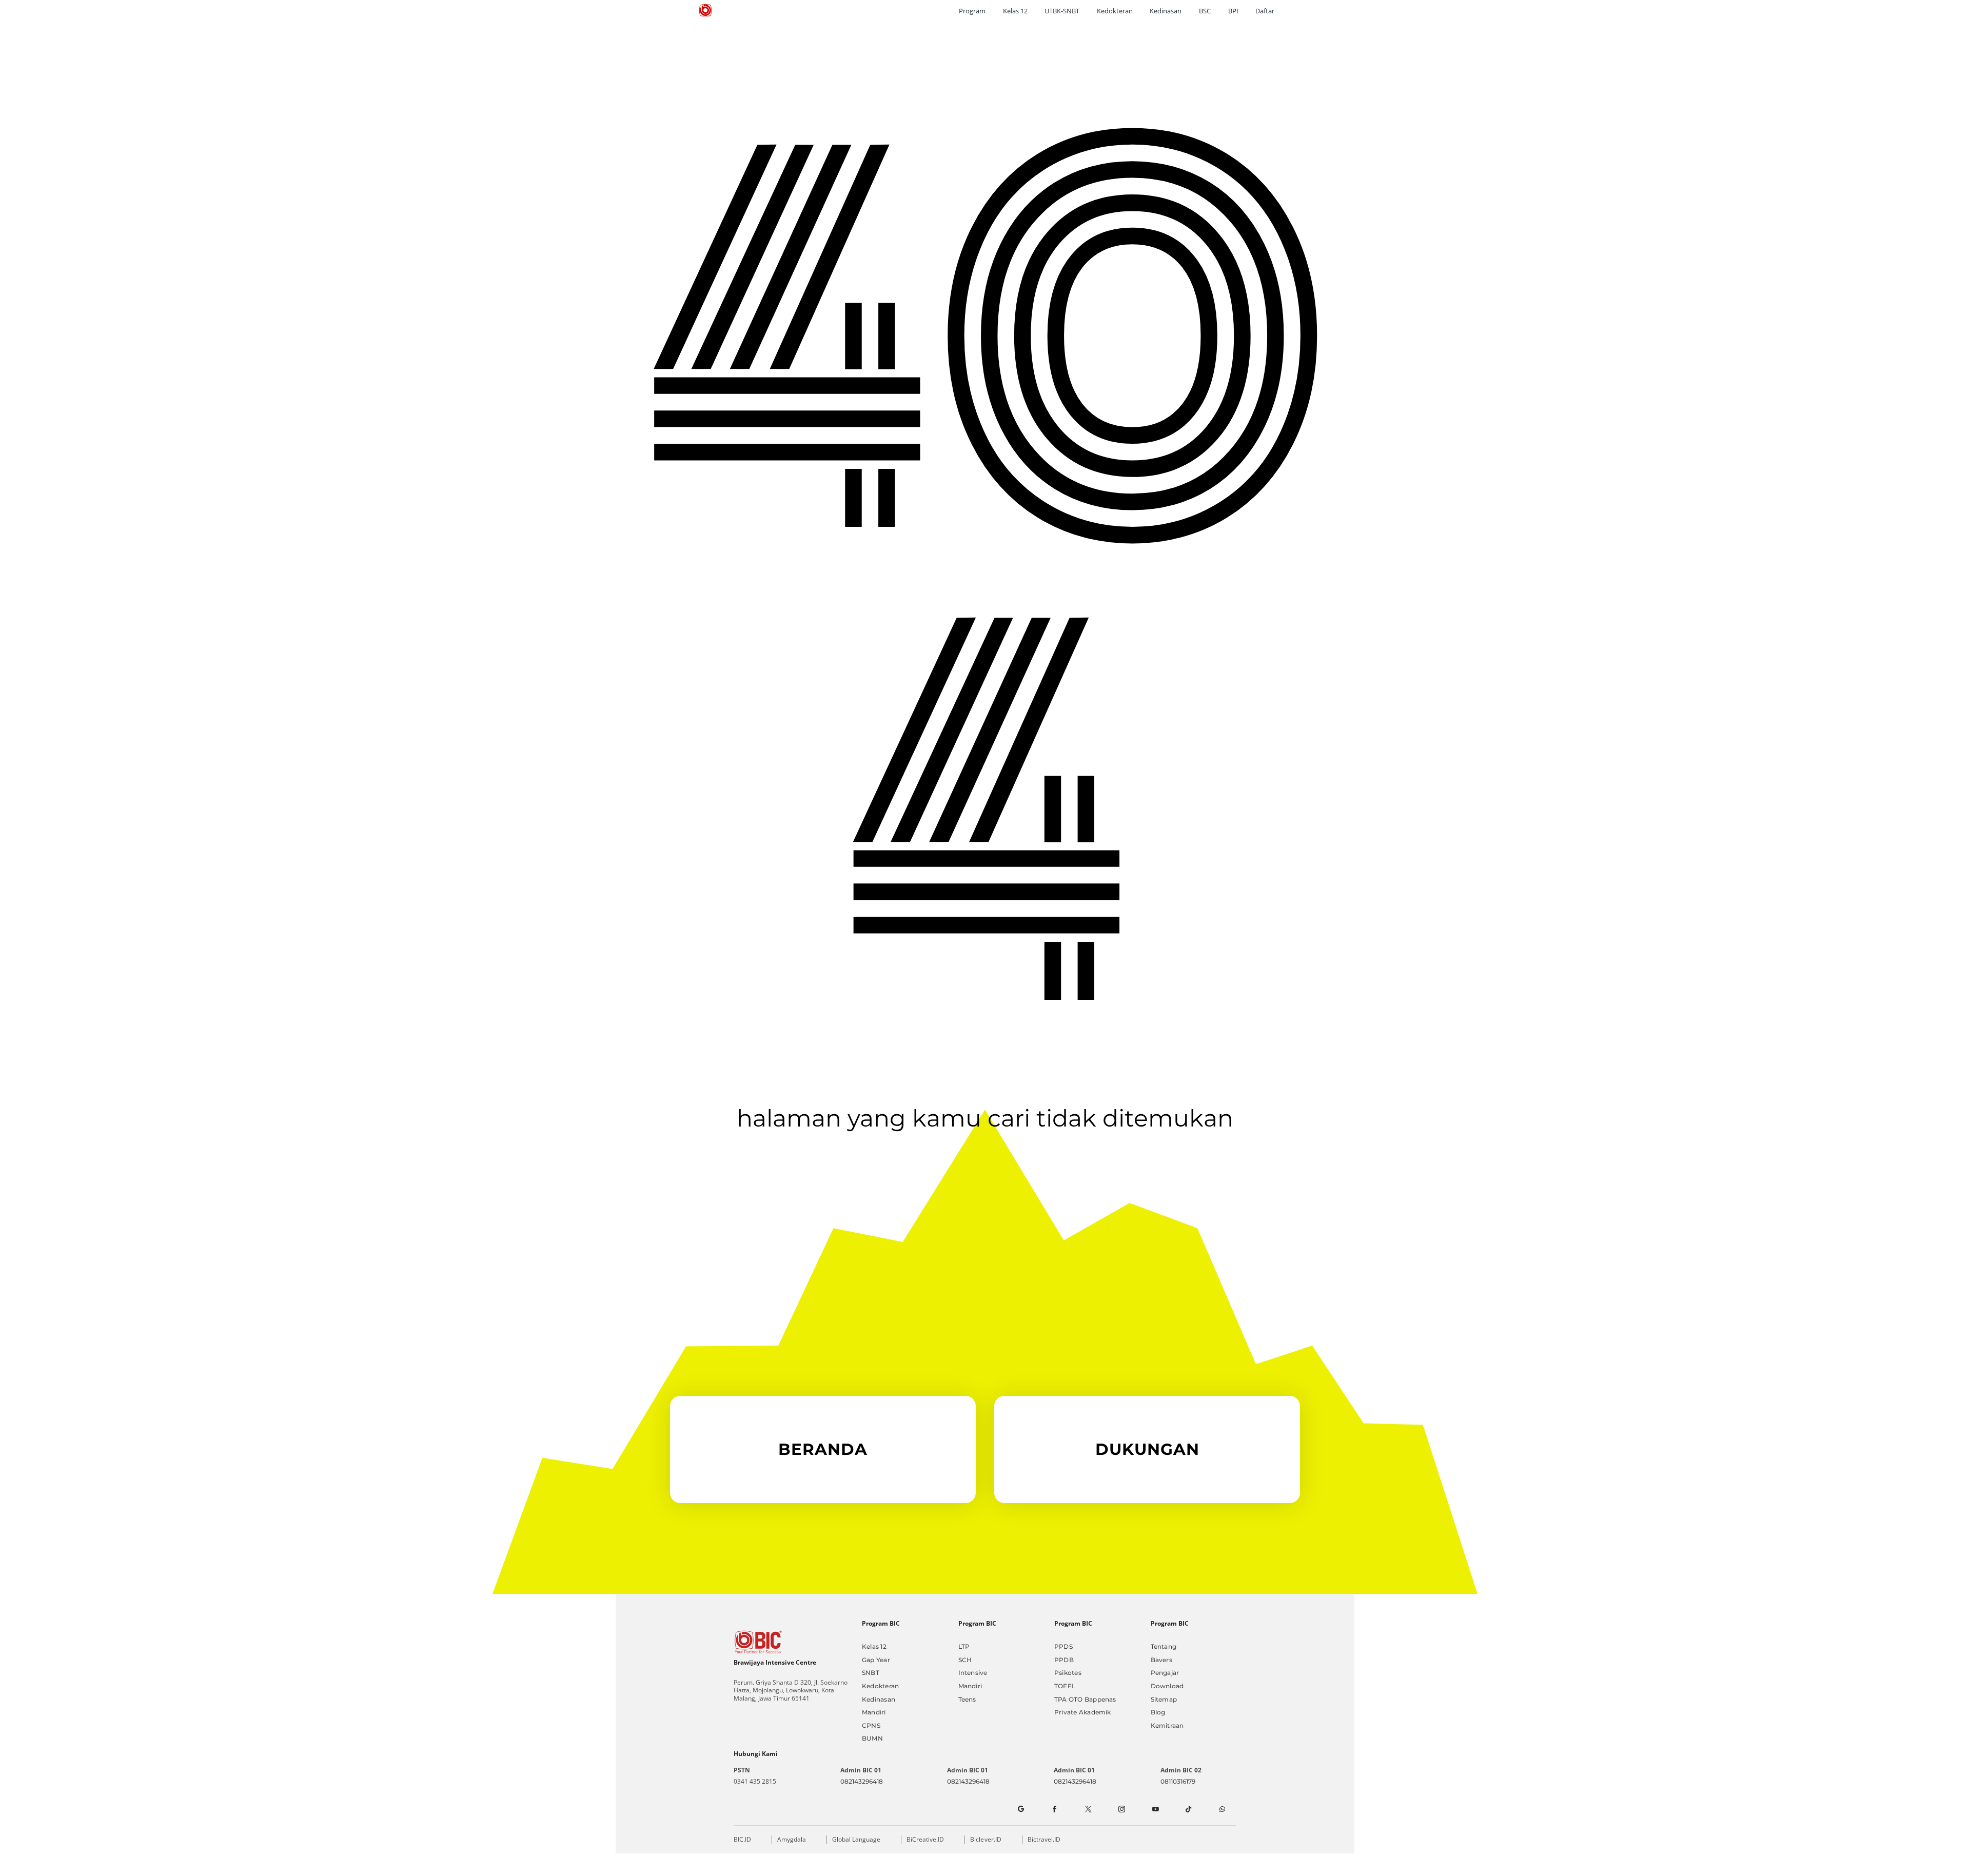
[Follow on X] (1088, 1809)
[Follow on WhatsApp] (1222, 1809)
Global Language (856, 1839)
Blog (1158, 1712)
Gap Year (876, 1660)
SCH (965, 1660)
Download (1167, 1686)
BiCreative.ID (925, 1839)
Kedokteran (880, 1686)
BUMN (872, 1738)
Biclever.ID (986, 1839)
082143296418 (862, 1781)
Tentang (1164, 1646)
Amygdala (792, 1839)
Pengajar (1165, 1673)
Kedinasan (879, 1699)
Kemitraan (1167, 1725)
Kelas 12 (874, 1646)
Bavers (1161, 1660)
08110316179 (1178, 1781)
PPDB (1064, 1660)
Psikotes (1068, 1673)
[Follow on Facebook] (1054, 1809)
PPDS (1063, 1646)
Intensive (973, 1673)
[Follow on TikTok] (1189, 1809)
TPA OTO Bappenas (1085, 1699)
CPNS (871, 1725)
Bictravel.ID (1044, 1839)
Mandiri (874, 1712)
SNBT (871, 1673)
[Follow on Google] (1020, 1809)
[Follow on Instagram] (1121, 1809)
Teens (967, 1699)
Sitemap (1164, 1699)
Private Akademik (1083, 1712)
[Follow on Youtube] (1155, 1809)
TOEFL (1065, 1686)
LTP (964, 1646)
